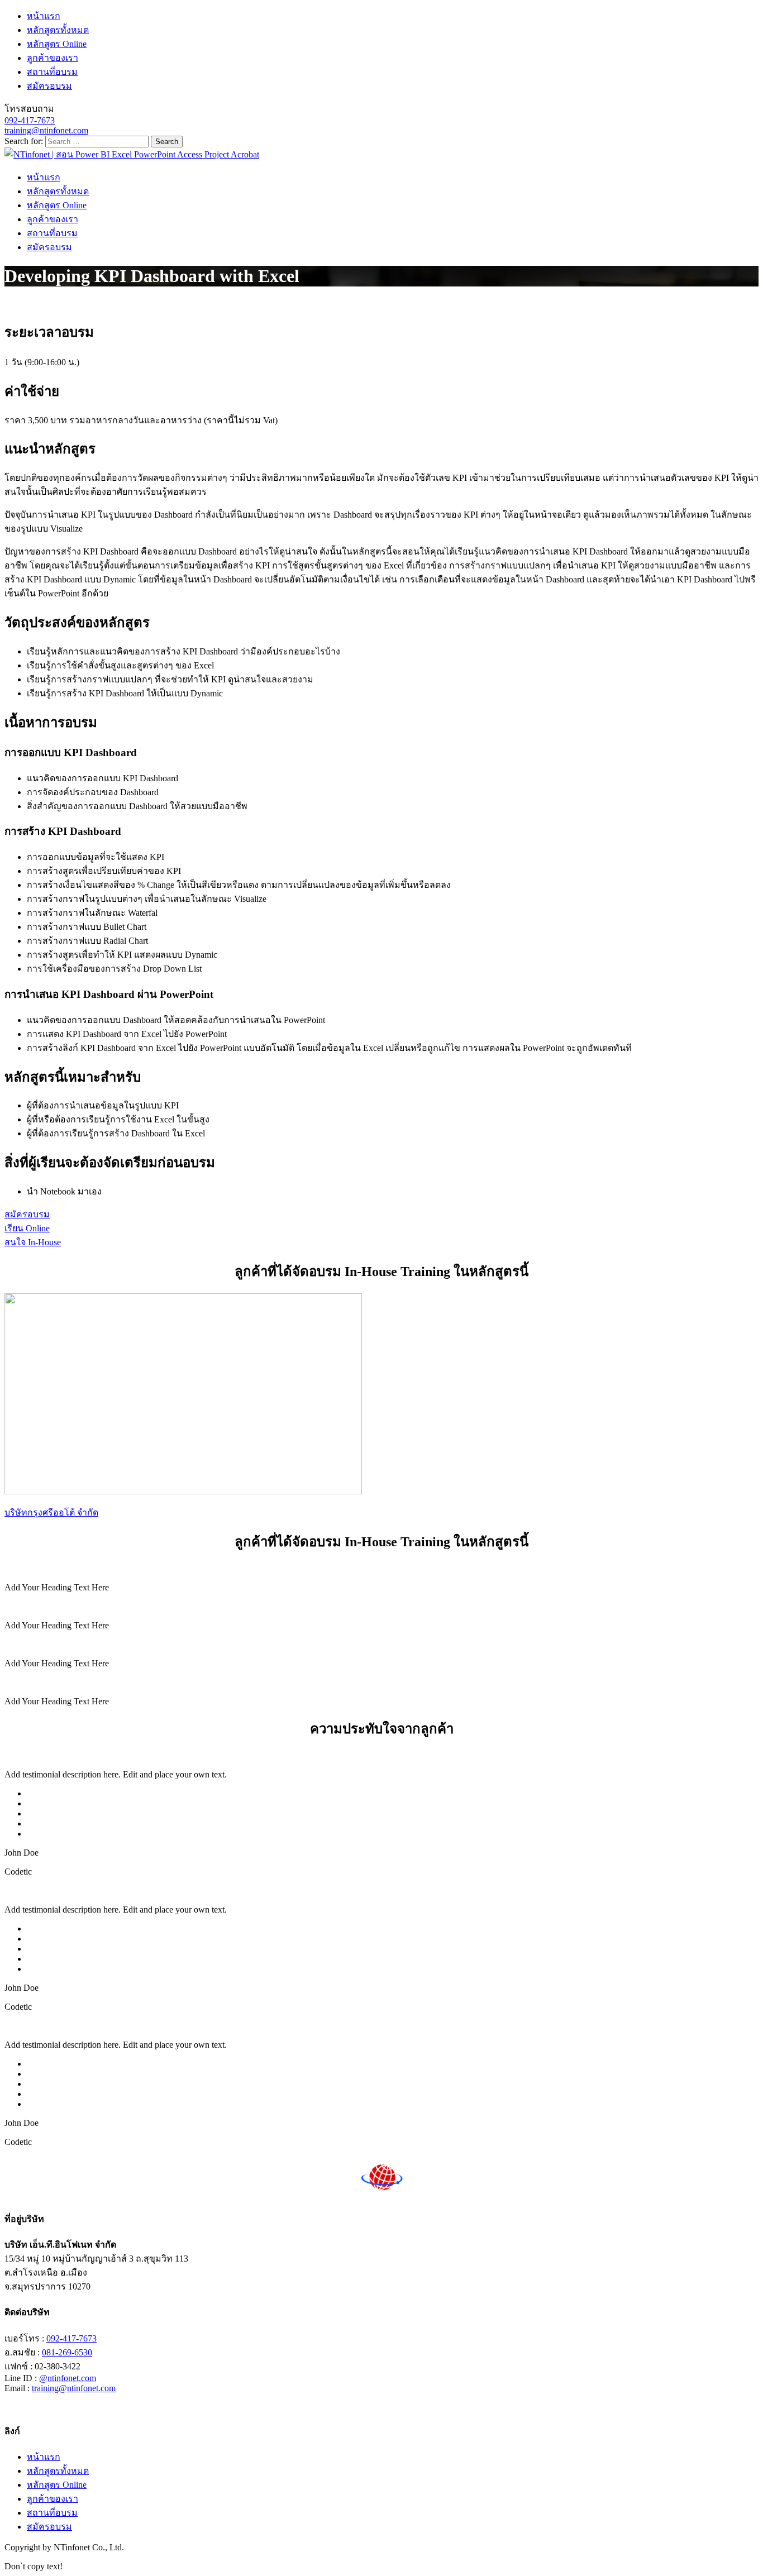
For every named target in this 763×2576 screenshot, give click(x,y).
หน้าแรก (44, 16)
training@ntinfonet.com (46, 130)
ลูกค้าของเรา (53, 58)
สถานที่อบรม (52, 72)
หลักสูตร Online (57, 44)
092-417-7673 (30, 120)
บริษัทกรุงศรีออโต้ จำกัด (51, 1512)
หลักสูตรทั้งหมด (58, 30)
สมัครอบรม (49, 86)
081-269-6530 (67, 2352)
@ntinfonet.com (68, 2378)
